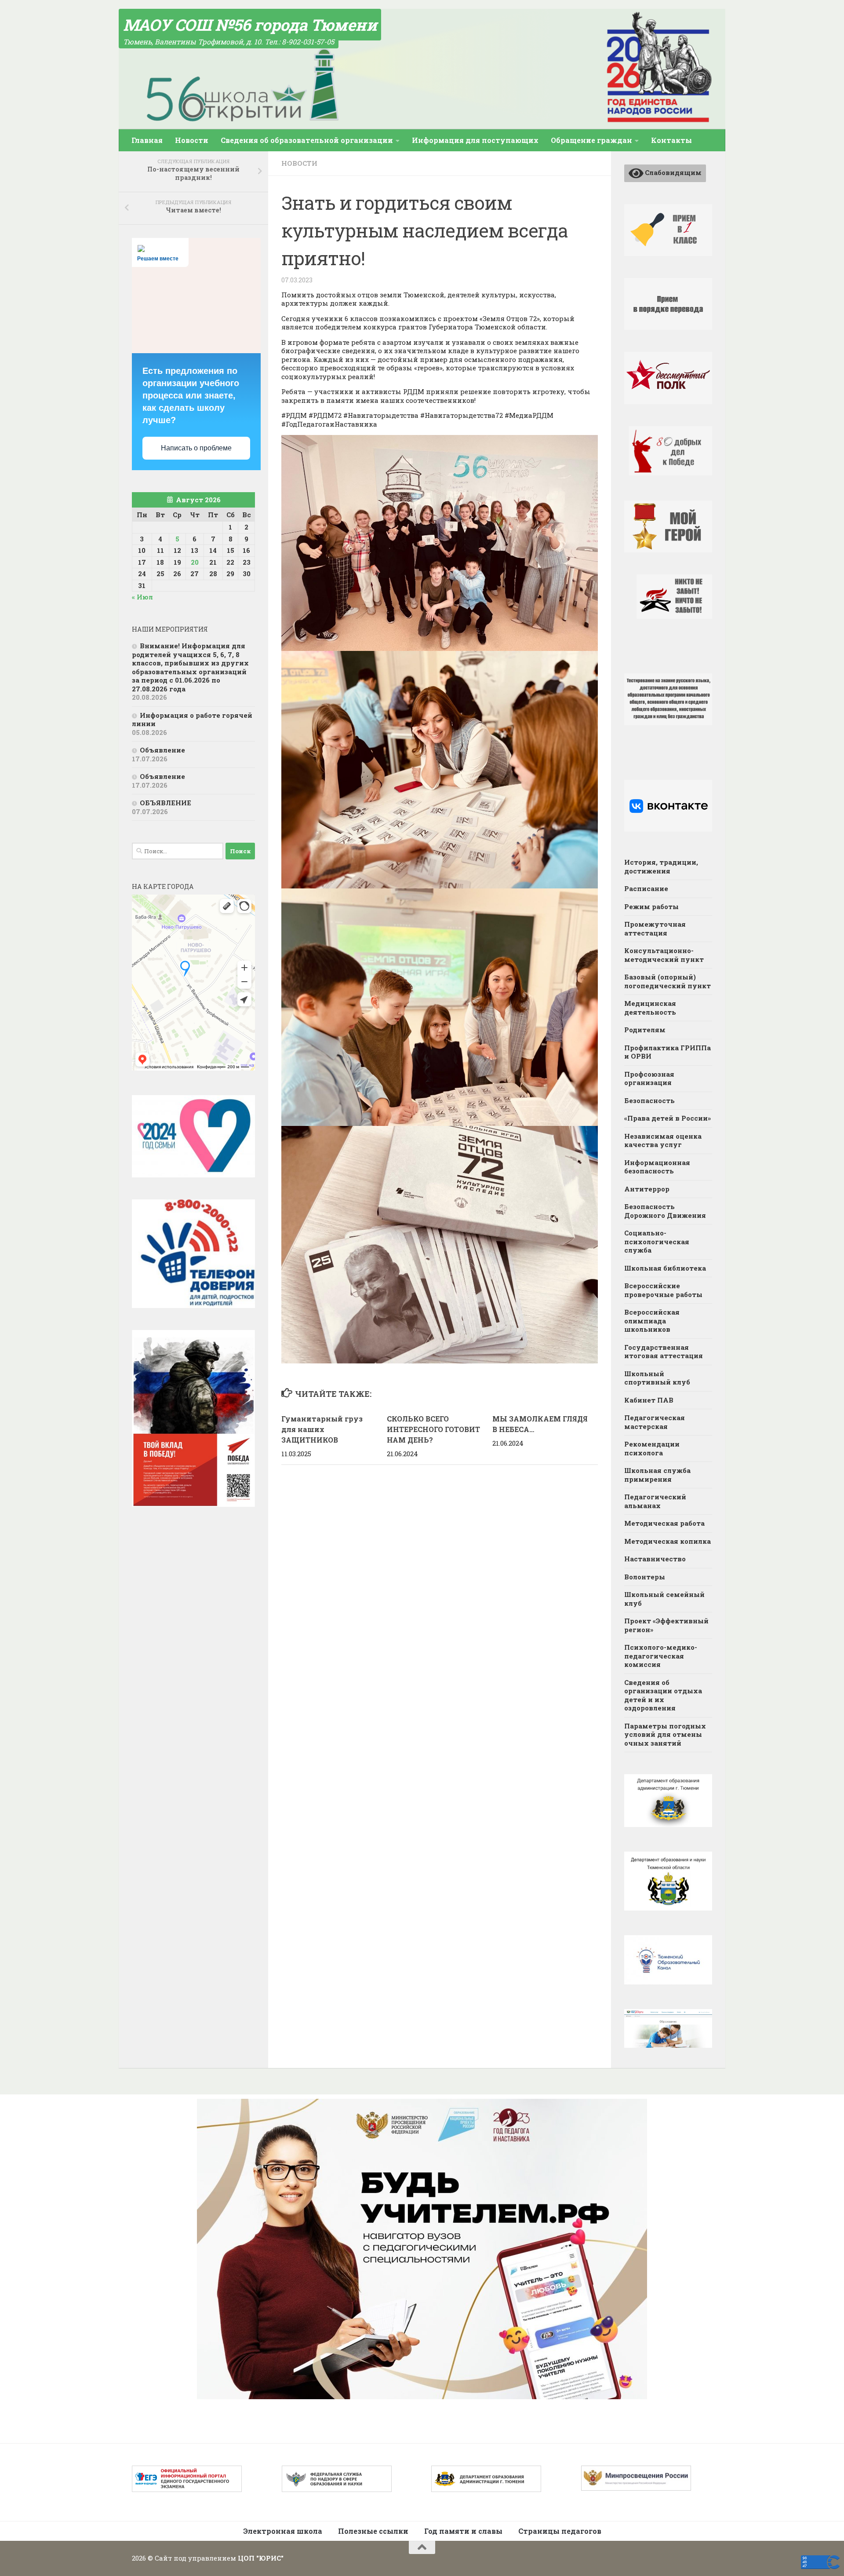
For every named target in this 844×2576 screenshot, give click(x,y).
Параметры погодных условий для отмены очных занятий (665, 1734)
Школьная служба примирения (657, 1475)
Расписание (646, 888)
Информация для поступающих (475, 140)
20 (195, 562)
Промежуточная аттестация (655, 928)
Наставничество (655, 1559)
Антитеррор (647, 1189)
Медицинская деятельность (650, 1008)
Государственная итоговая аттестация (664, 1352)
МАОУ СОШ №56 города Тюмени (250, 25)
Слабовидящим (673, 172)
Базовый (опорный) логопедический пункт (668, 981)
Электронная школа (283, 2531)
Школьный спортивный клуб (657, 1378)
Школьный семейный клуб (664, 1599)
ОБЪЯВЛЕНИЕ (166, 803)
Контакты (671, 140)
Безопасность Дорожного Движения (665, 1211)
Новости (192, 140)
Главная (147, 140)
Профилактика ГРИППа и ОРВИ (668, 1052)
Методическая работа (664, 1523)
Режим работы (651, 906)
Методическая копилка (668, 1541)
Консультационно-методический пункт (664, 955)
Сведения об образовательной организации (307, 140)
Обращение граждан (591, 140)
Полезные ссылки (373, 2531)
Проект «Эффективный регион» (666, 1625)
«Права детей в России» (668, 1118)
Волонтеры (645, 1577)
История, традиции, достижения (661, 866)
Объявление (162, 750)
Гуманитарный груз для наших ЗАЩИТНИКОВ (322, 1429)
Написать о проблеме (196, 448)
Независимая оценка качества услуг (663, 1140)
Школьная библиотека (665, 1268)
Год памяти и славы (463, 2531)
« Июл (142, 597)
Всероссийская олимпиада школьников (652, 1321)
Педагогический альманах (655, 1501)
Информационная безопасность (657, 1167)
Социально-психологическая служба (657, 1241)
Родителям (645, 1030)
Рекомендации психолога (652, 1448)
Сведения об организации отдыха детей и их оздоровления (663, 1695)
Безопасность (649, 1100)
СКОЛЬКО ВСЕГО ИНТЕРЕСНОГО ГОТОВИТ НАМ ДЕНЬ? (433, 1429)
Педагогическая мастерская (655, 1422)
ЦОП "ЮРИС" (261, 2558)
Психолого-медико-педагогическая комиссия (661, 1656)
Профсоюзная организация (649, 1078)
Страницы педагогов (560, 2531)
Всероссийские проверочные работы (663, 1290)
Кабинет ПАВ (649, 1400)
